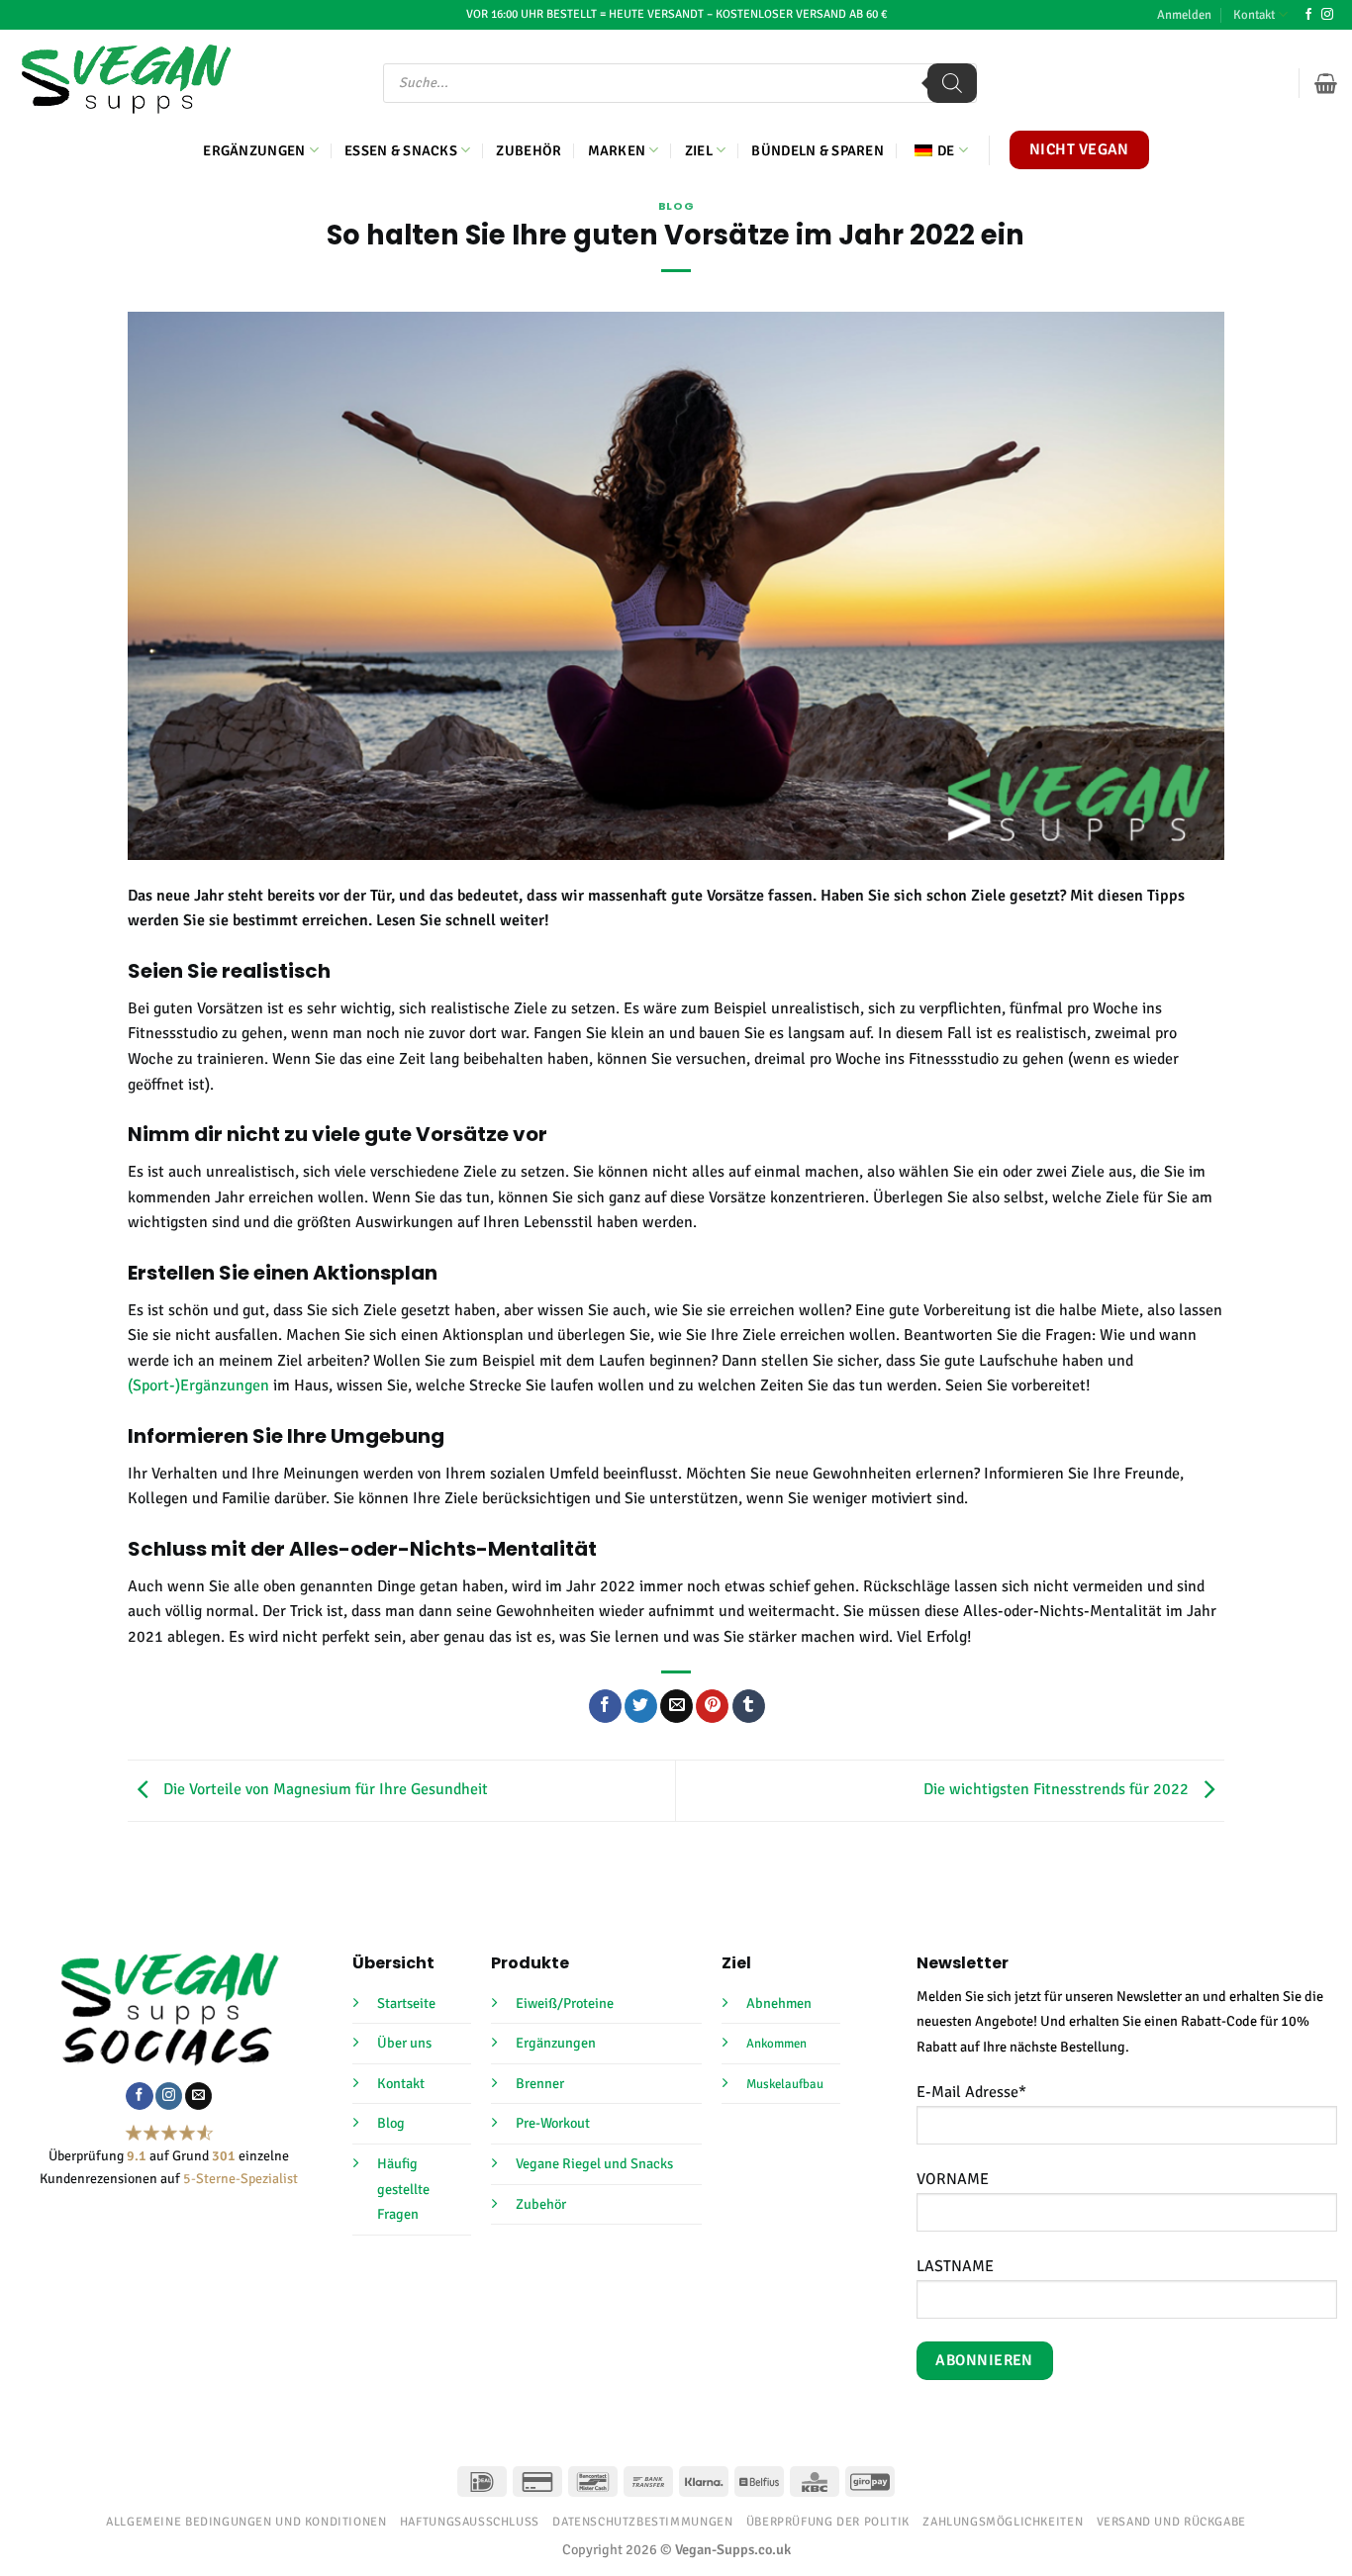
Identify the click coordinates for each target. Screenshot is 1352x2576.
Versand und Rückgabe (1171, 2522)
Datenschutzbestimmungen (642, 2522)
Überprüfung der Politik (828, 2522)
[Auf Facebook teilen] (605, 1706)
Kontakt (1254, 15)
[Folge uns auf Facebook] (1308, 15)
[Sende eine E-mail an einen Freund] (676, 1706)
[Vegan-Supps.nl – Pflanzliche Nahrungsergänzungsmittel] (126, 79)
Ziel (699, 150)
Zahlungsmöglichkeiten (1003, 2522)
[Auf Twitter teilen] (641, 1706)
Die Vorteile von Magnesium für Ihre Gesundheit (324, 1789)
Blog (676, 206)
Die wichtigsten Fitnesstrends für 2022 (1058, 1789)
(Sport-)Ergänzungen (198, 1385)
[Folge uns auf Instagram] (1327, 15)
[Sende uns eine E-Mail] (198, 2096)
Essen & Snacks (401, 150)
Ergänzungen (254, 150)
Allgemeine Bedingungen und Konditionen (246, 2522)
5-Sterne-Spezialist (241, 2179)
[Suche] (952, 83)
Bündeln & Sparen (818, 150)
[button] (1184, 15)
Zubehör (529, 150)
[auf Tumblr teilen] (749, 1706)
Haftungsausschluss (470, 2522)
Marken (617, 150)
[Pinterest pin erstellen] (712, 1706)
